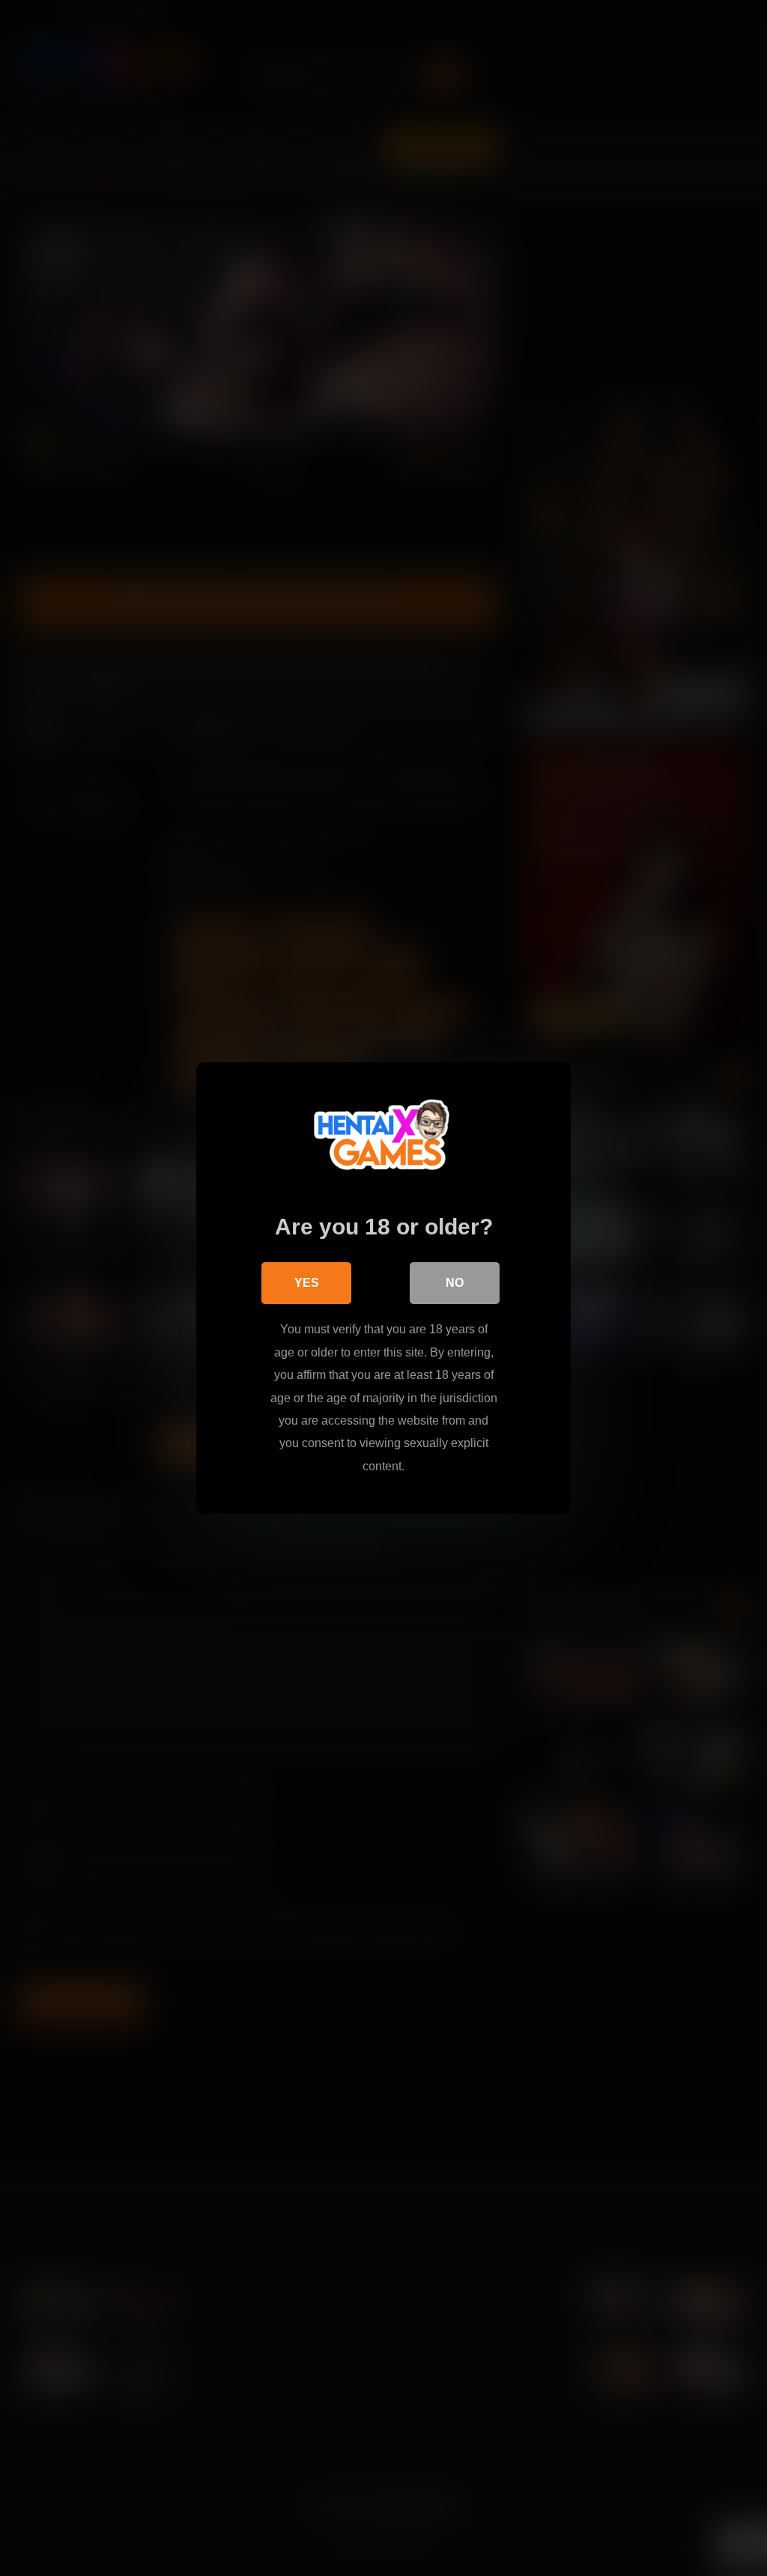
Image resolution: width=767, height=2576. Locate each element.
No (455, 1283)
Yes (307, 1283)
